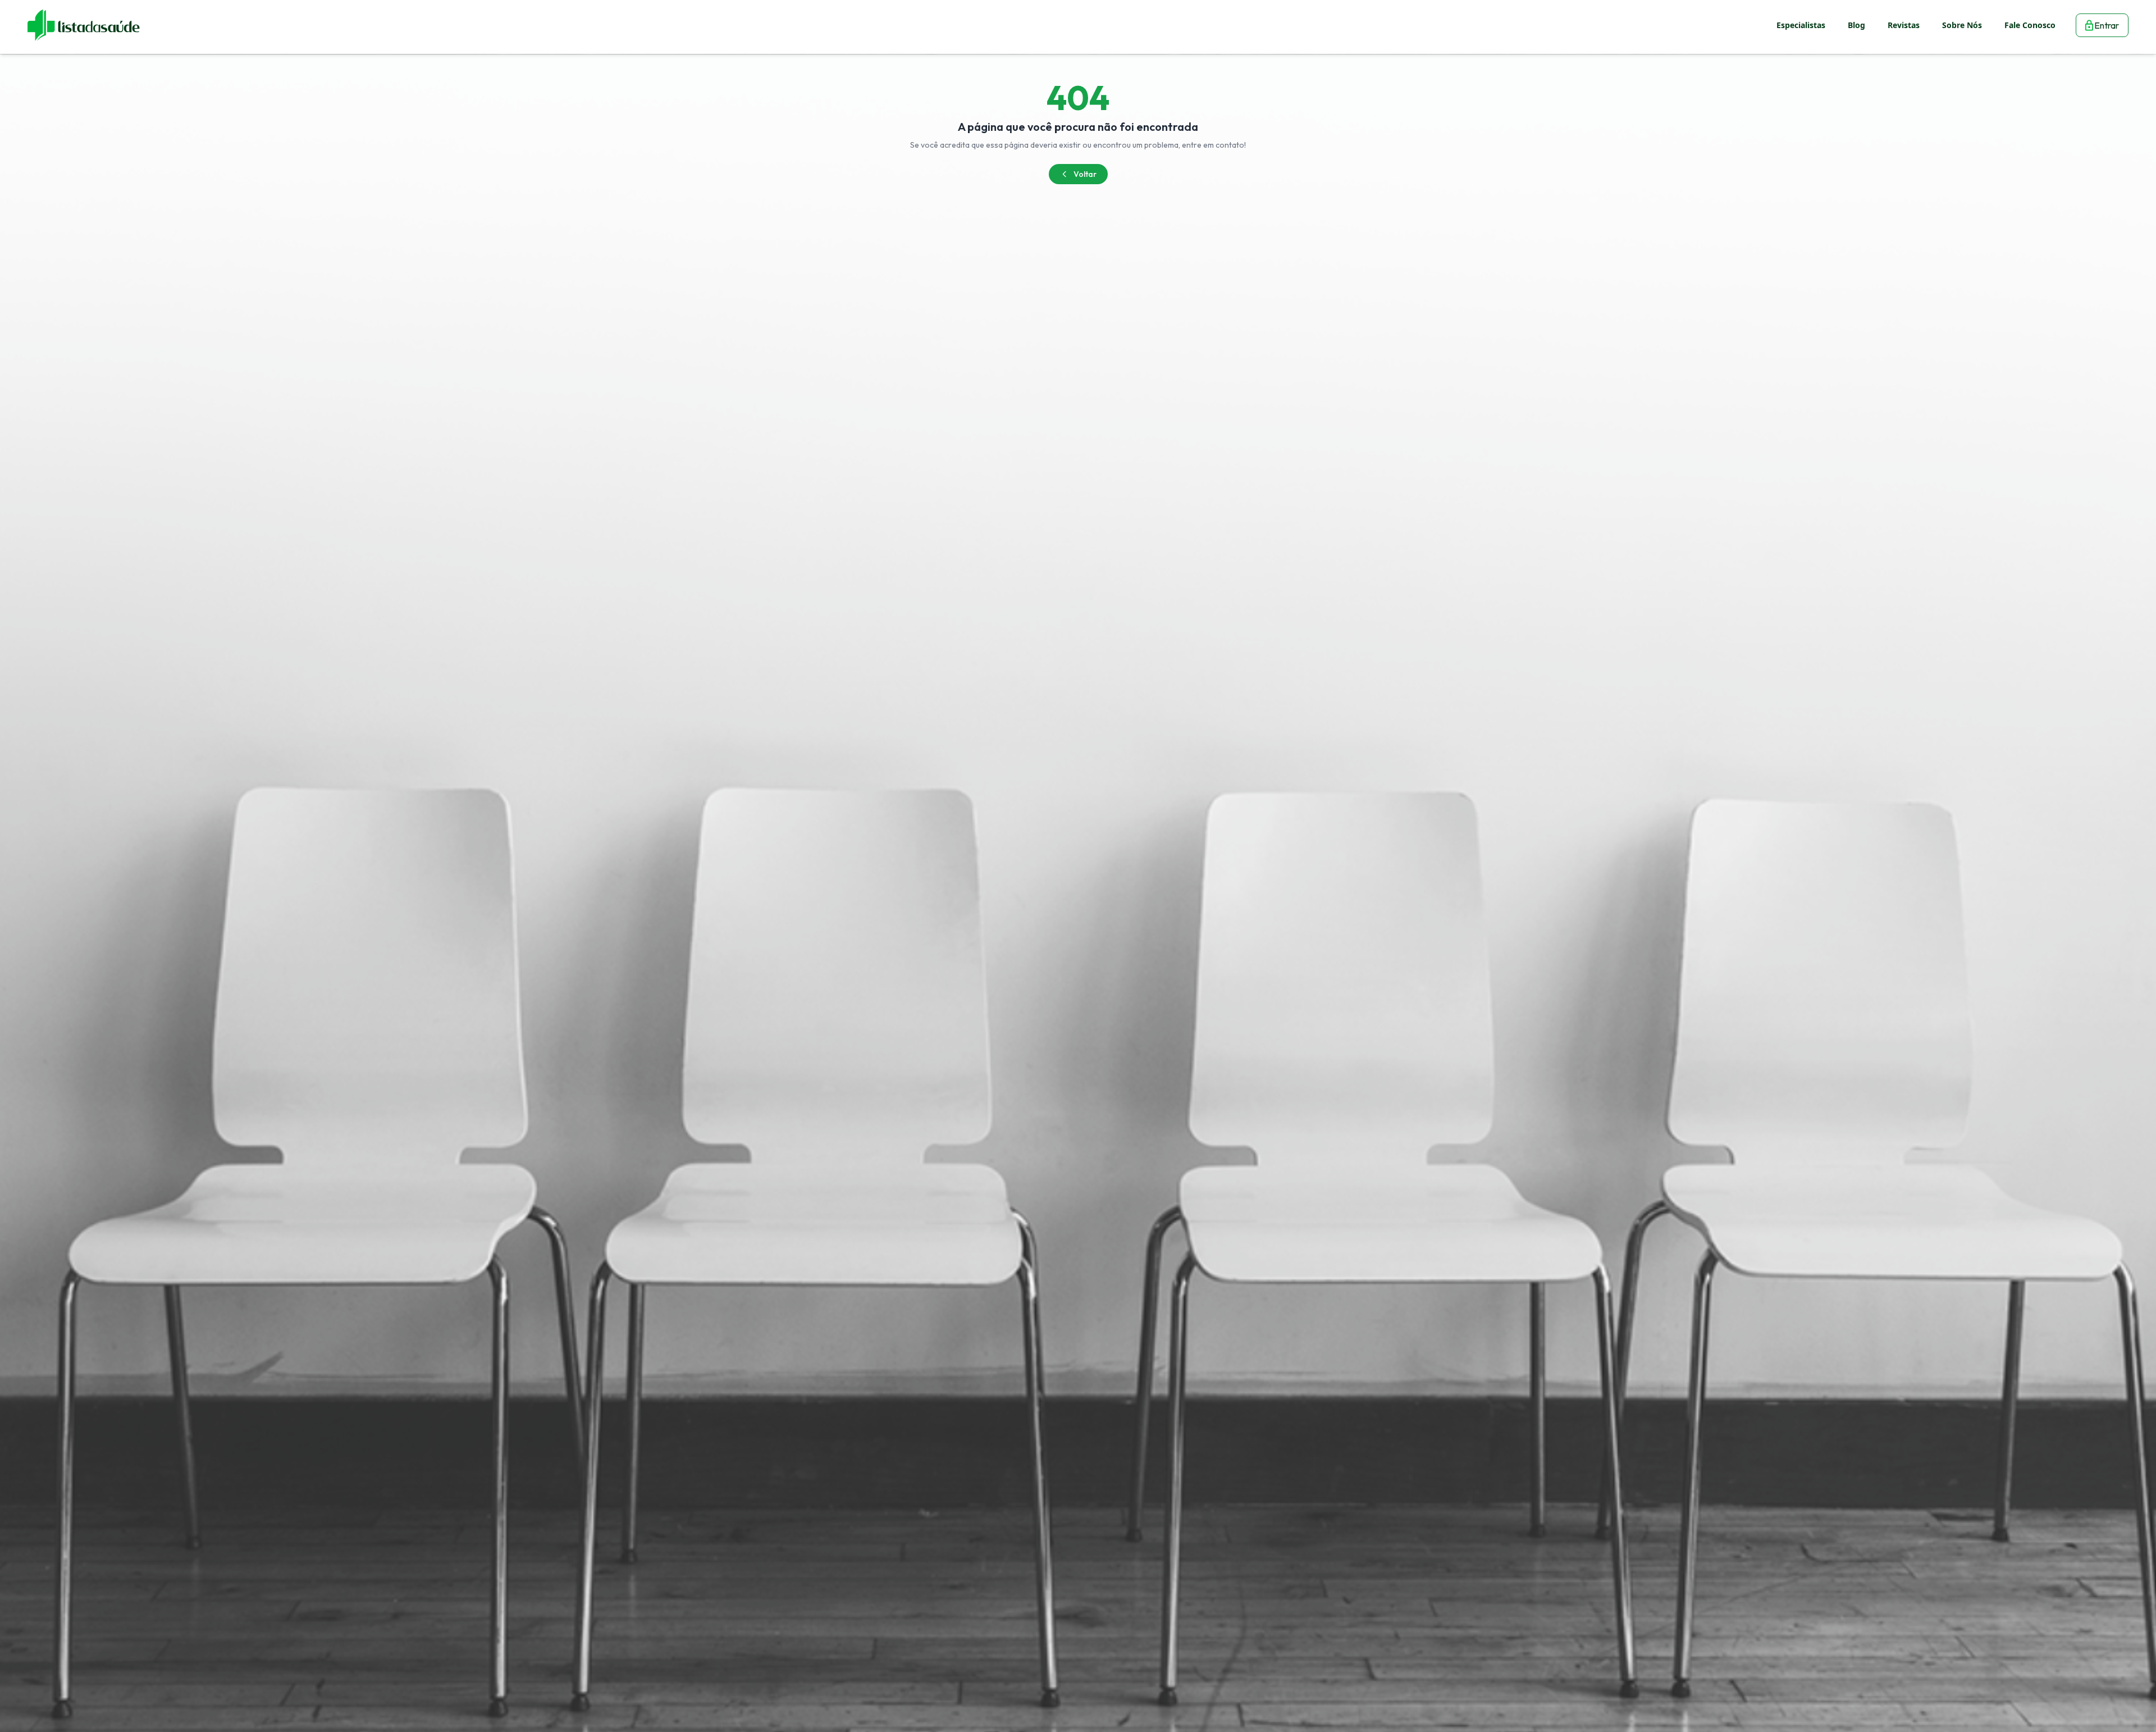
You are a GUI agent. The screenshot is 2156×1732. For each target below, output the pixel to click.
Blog (1856, 25)
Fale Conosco (2030, 25)
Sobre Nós (1962, 25)
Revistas (1904, 25)
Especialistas (1801, 25)
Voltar (1085, 174)
